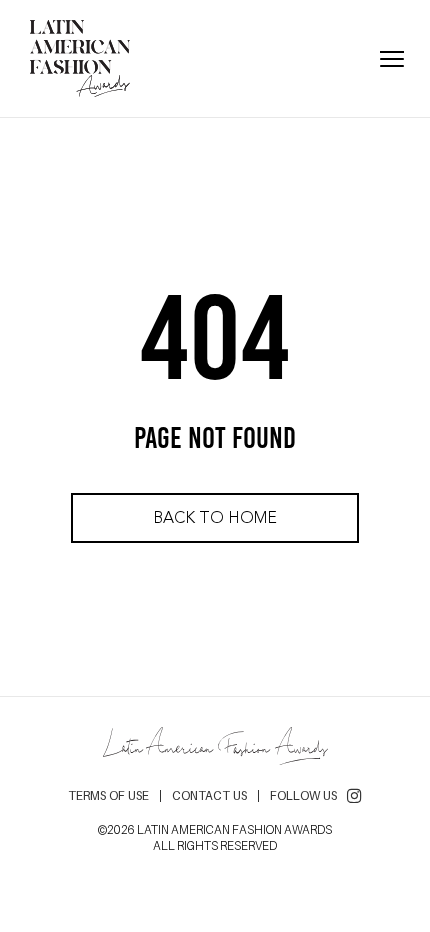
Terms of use (108, 795)
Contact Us (209, 795)
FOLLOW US (303, 795)
